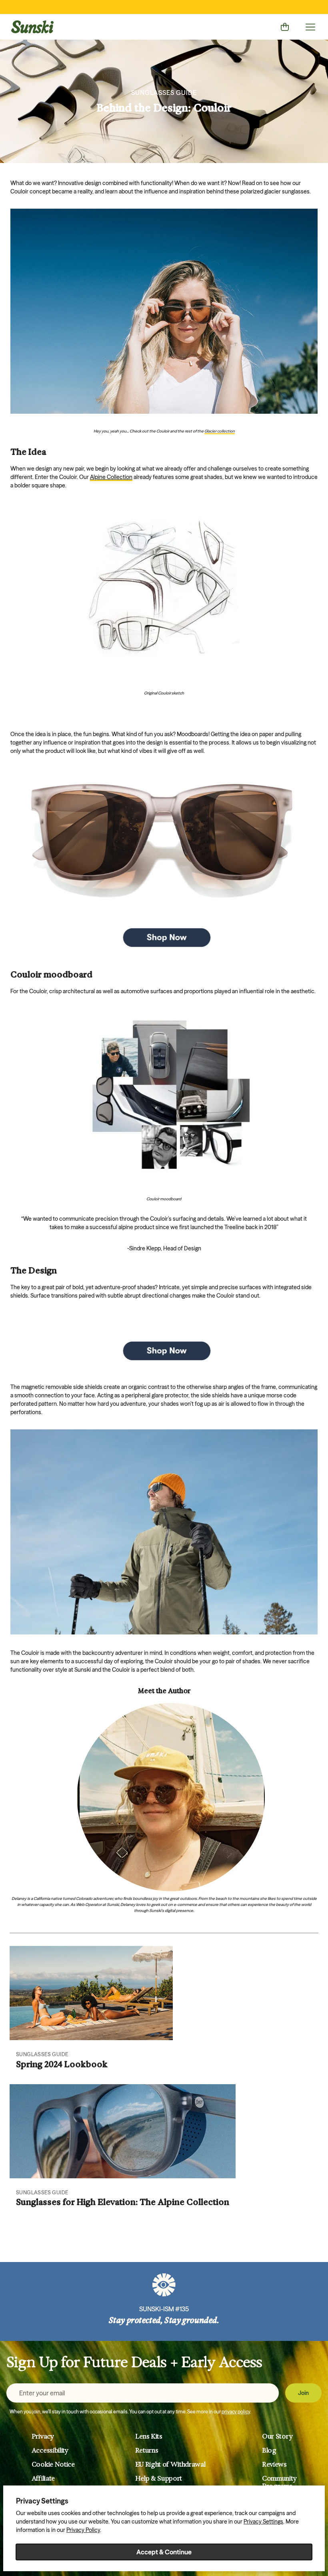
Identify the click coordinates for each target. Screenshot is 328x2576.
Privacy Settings (263, 2522)
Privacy (43, 2436)
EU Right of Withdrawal (170, 2464)
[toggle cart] (285, 27)
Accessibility (50, 2450)
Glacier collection (220, 431)
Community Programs (279, 2482)
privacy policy (236, 2412)
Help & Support (159, 2478)
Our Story (277, 2436)
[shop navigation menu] (310, 27)
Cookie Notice (53, 2464)
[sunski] (32, 27)
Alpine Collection (111, 477)
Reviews (274, 2464)
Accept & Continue (164, 2552)
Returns (147, 2450)
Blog (269, 2450)
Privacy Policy (83, 2530)
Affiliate (43, 2478)
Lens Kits (149, 2436)
